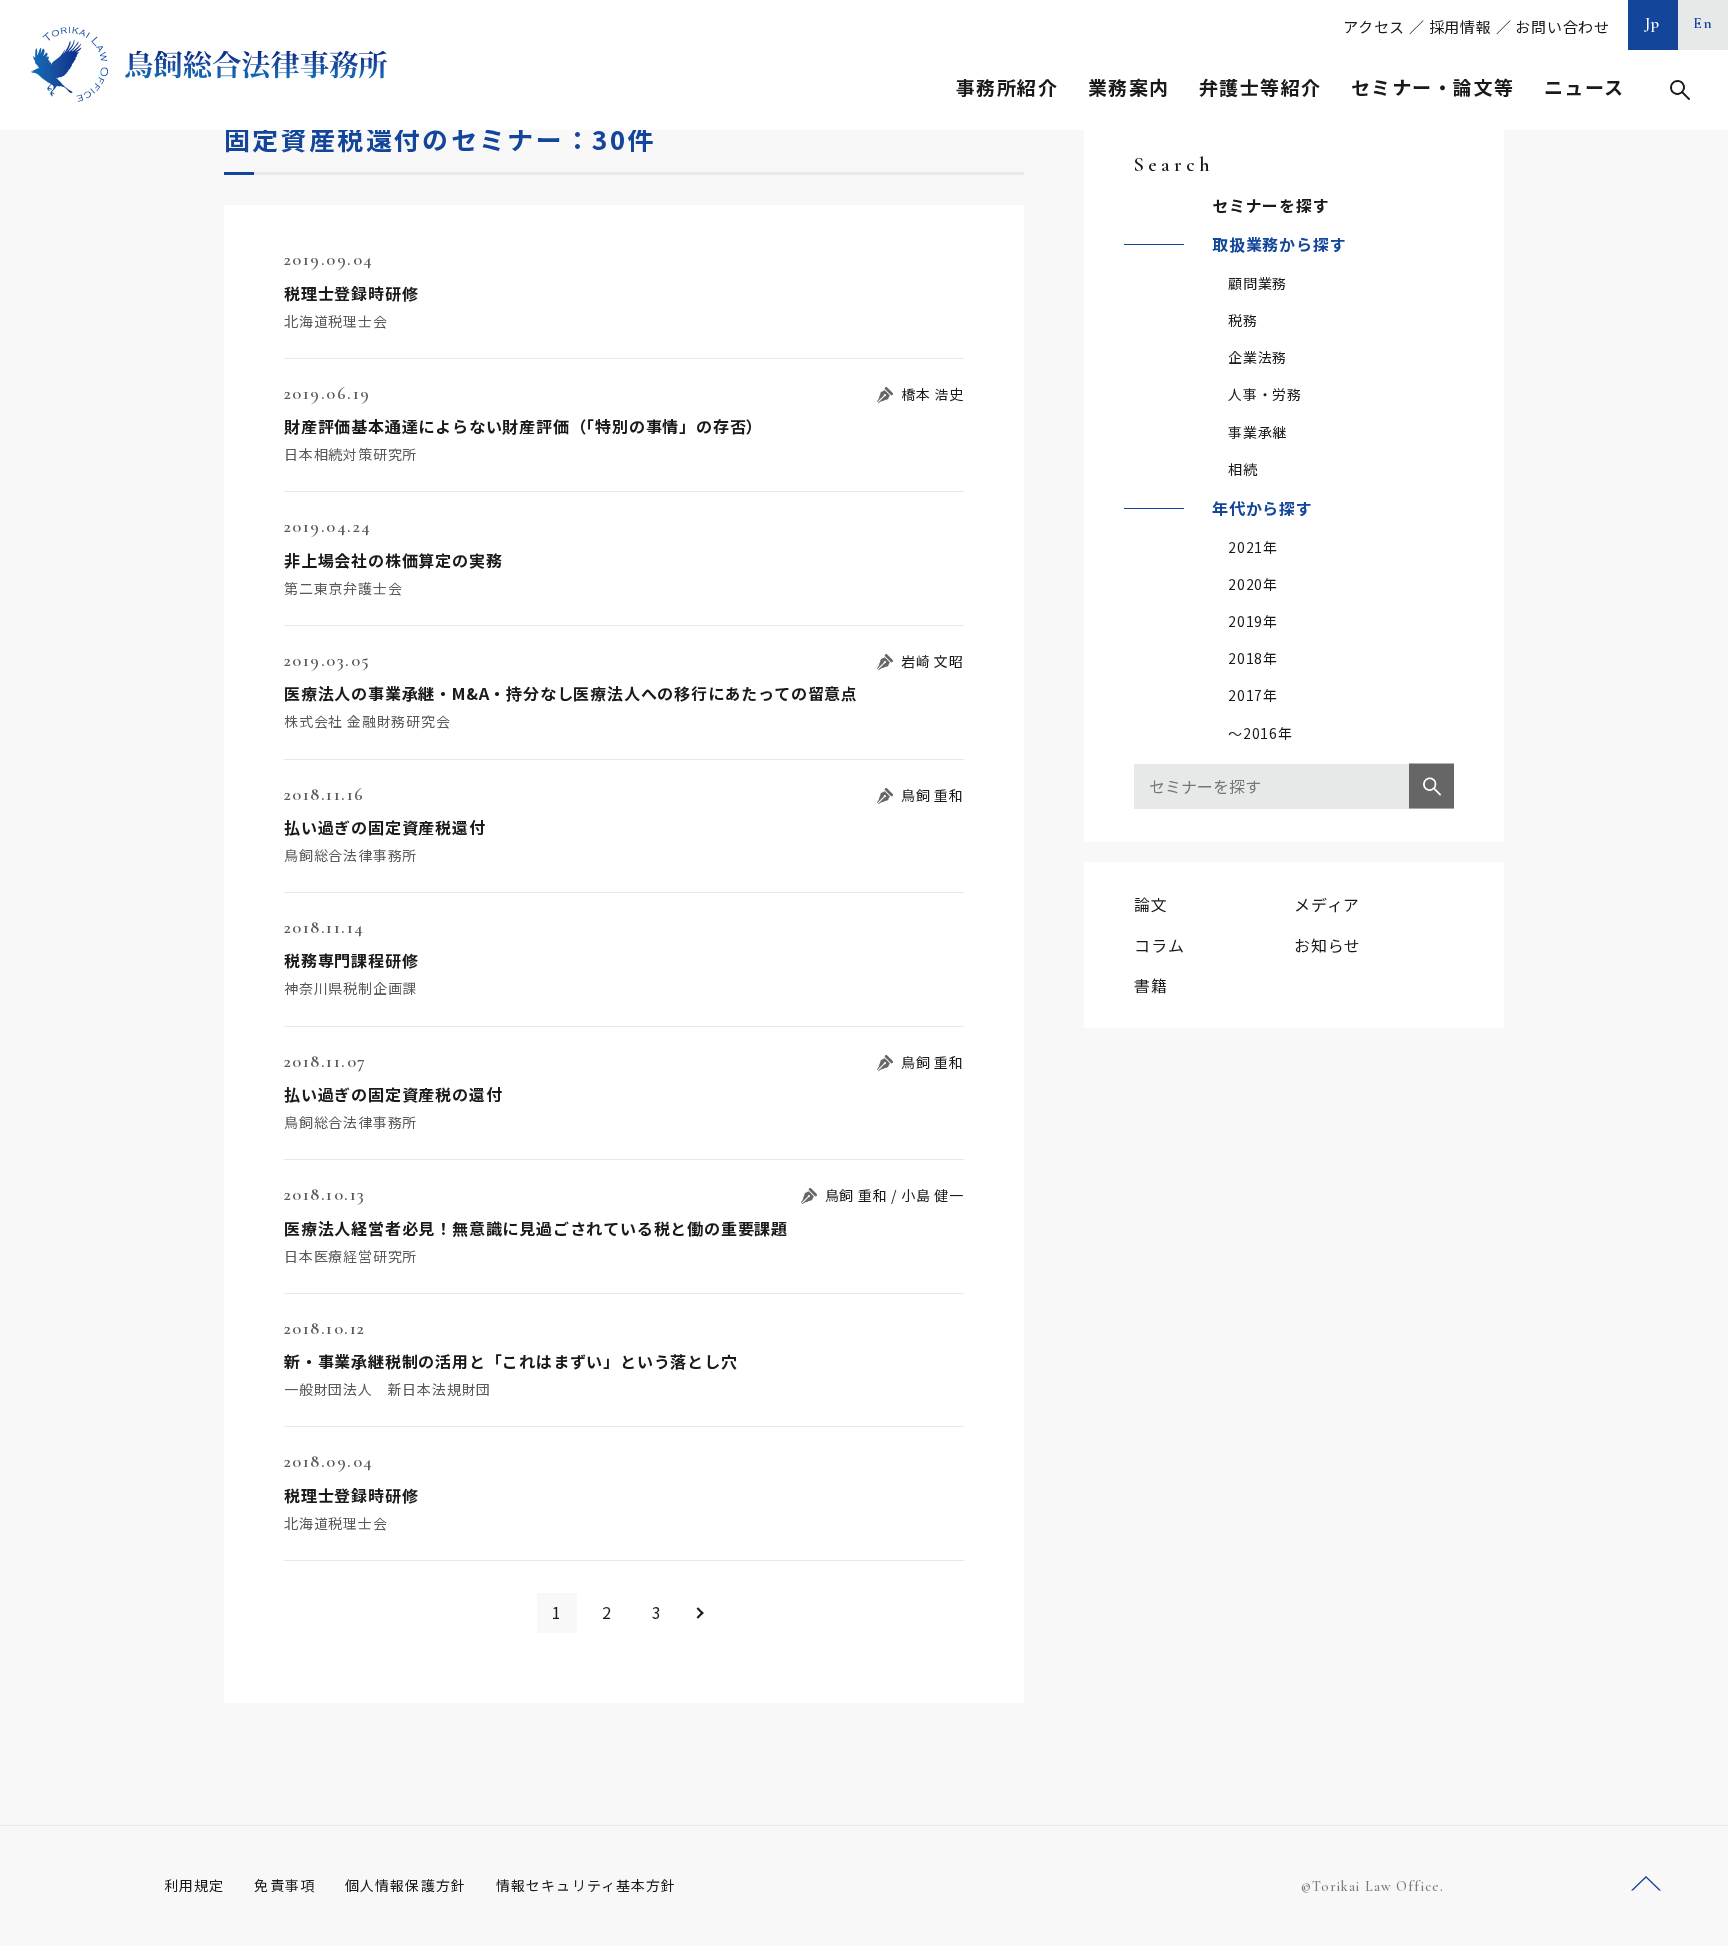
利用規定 (194, 1885)
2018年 (1253, 658)
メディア (1327, 904)
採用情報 (1460, 26)
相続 (1243, 469)
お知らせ (1327, 945)
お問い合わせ (1562, 26)
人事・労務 (1265, 394)
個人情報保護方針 (405, 1885)
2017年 (1253, 695)
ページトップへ (1646, 1884)
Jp (1653, 23)
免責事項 (284, 1885)
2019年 (1253, 621)
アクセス (1374, 26)
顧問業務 (1257, 283)
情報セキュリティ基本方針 (586, 1885)
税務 (1243, 320)
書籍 (1151, 985)
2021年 (1253, 547)
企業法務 (1257, 357)
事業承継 (1257, 432)
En (1703, 23)
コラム (1159, 945)
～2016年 (1260, 733)
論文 (1151, 904)
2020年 (1253, 584)
